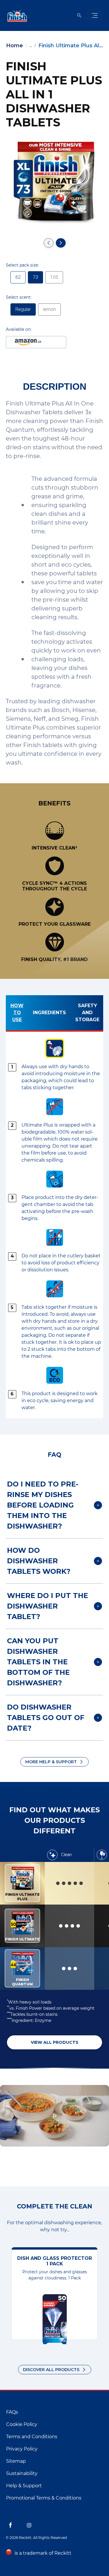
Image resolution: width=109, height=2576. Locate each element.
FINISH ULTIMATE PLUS (22, 1883)
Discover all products (51, 2370)
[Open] (79, 15)
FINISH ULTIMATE (22, 1926)
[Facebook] (10, 2525)
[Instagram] (29, 2525)
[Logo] (16, 15)
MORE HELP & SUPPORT (51, 1762)
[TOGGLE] (95, 15)
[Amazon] (36, 342)
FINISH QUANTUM (22, 1968)
